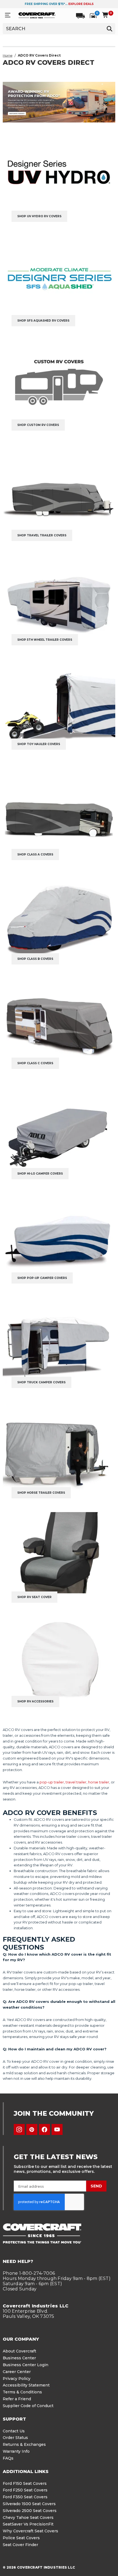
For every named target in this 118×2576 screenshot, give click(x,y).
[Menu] (8, 15)
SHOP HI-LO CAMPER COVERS (40, 1174)
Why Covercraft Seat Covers (30, 2531)
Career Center (17, 2372)
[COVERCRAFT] (37, 15)
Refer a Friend (17, 2399)
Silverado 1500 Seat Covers (29, 2504)
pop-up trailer (52, 1782)
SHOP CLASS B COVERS (35, 959)
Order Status (15, 2438)
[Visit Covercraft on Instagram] (19, 2129)
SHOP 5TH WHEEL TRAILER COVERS (45, 640)
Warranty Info (16, 2451)
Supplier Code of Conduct (28, 2406)
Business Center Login (26, 2365)
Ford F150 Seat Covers (25, 2483)
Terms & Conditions (22, 2392)
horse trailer (99, 1782)
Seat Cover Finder (20, 2545)
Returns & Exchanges (24, 2444)
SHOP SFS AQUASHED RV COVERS (43, 321)
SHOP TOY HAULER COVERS (39, 744)
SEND (96, 2186)
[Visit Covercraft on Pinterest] (32, 2129)
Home (8, 55)
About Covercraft (19, 2351)
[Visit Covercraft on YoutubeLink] (57, 2129)
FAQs (8, 2458)
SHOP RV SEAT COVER (34, 1597)
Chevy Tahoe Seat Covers (28, 2518)
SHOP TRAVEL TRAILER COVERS (42, 535)
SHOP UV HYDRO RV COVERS (39, 216)
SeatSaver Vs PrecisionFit (28, 2524)
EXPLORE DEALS (81, 4)
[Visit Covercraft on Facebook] (44, 2129)
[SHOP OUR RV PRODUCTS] (59, 102)
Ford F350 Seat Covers (25, 2497)
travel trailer (76, 1782)
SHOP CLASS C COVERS (35, 1063)
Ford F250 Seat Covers (25, 2490)
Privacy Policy (17, 2379)
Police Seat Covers (21, 2538)
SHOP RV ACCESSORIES (35, 1701)
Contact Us (14, 2431)
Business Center (19, 2358)
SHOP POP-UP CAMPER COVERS (42, 1278)
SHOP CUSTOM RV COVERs (38, 425)
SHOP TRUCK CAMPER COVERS (41, 1382)
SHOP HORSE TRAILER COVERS (41, 1493)
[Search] (109, 29)
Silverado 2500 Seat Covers (30, 2511)
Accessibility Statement (26, 2385)
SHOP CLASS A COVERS (35, 855)
